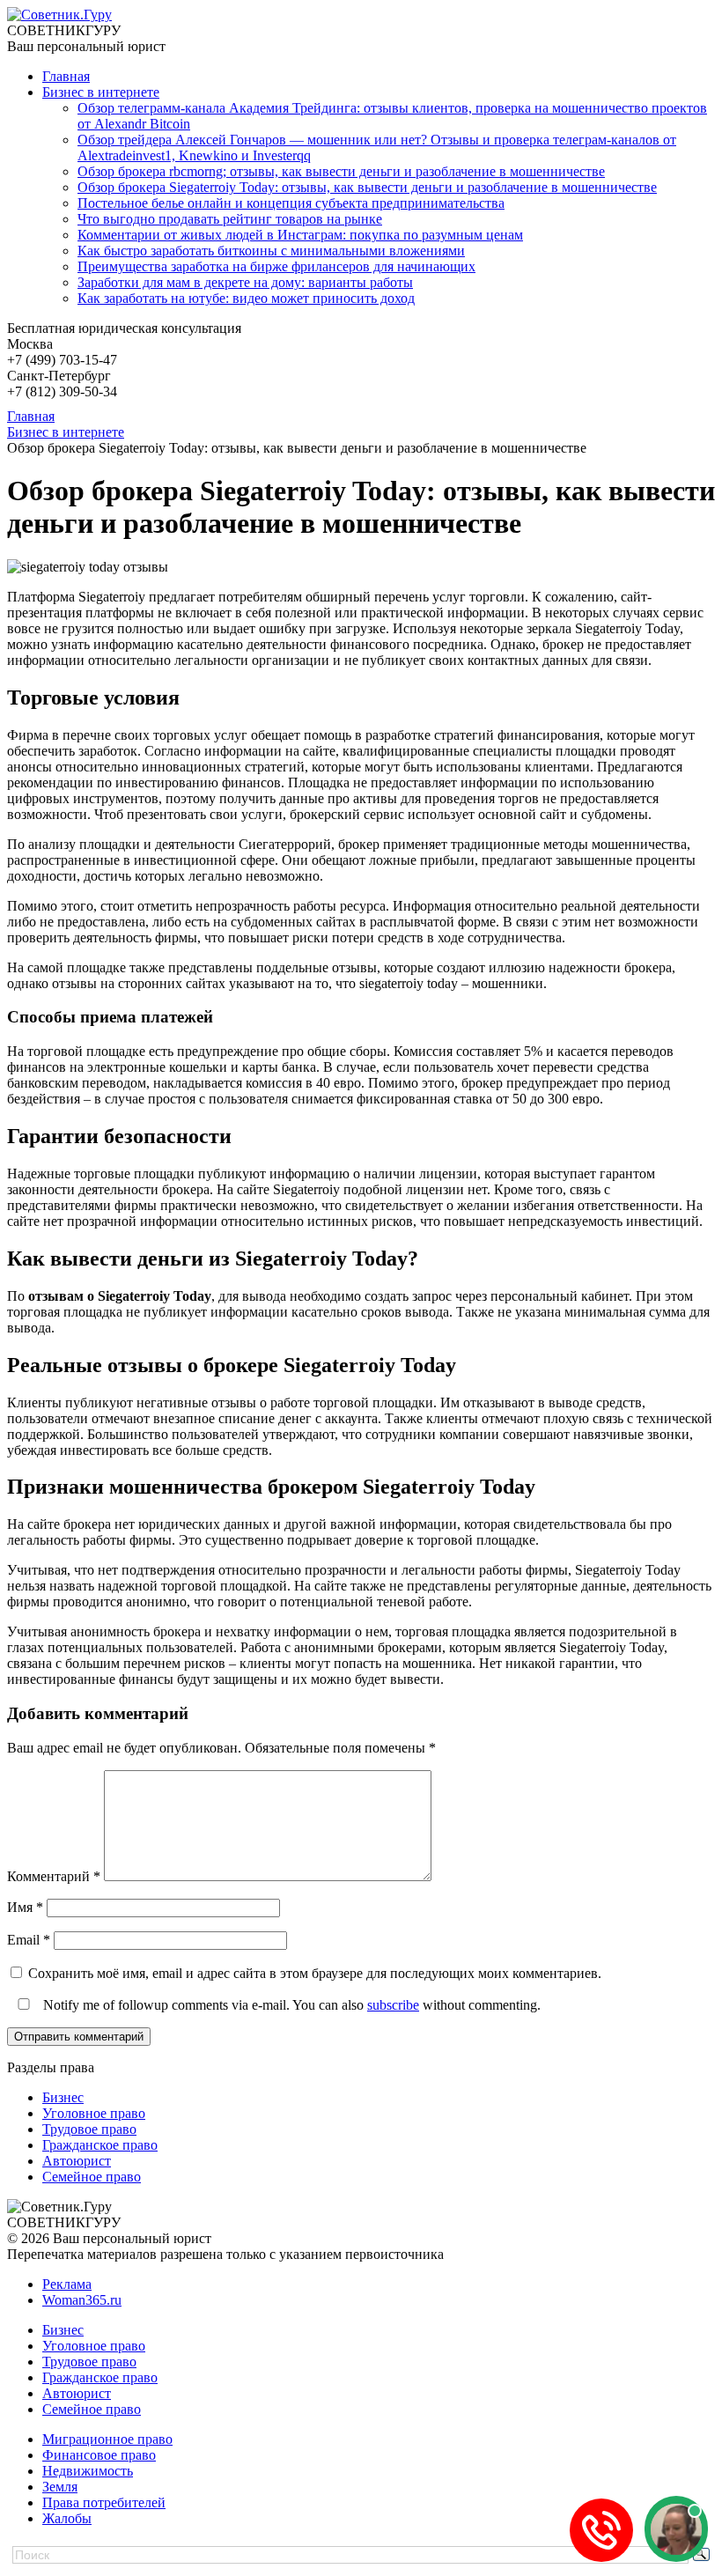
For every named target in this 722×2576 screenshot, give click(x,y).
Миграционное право (107, 2439)
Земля (60, 2487)
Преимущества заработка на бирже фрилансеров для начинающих (276, 266)
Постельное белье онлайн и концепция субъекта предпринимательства (291, 203)
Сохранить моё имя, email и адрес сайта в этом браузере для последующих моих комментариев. (315, 1973)
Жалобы (67, 2518)
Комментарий (54, 1876)
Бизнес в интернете (101, 92)
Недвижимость (88, 2471)
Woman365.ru (82, 2300)
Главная (66, 76)
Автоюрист (77, 2161)
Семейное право (92, 2177)
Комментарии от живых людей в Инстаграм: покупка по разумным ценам (300, 235)
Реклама (67, 2284)
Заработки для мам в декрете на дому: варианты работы (245, 282)
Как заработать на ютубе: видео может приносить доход (246, 298)
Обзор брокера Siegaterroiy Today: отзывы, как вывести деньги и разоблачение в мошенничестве (367, 187)
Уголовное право (94, 2113)
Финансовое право (99, 2455)
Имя (25, 1907)
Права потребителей (104, 2502)
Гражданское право (100, 2145)
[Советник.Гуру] (59, 15)
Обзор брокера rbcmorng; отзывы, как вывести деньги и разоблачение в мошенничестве (341, 171)
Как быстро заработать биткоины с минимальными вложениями (271, 251)
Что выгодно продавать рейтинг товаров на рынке (230, 219)
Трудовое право (89, 2129)
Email (29, 1940)
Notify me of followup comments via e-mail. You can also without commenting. (290, 2005)
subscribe (393, 2005)
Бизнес (63, 2097)
